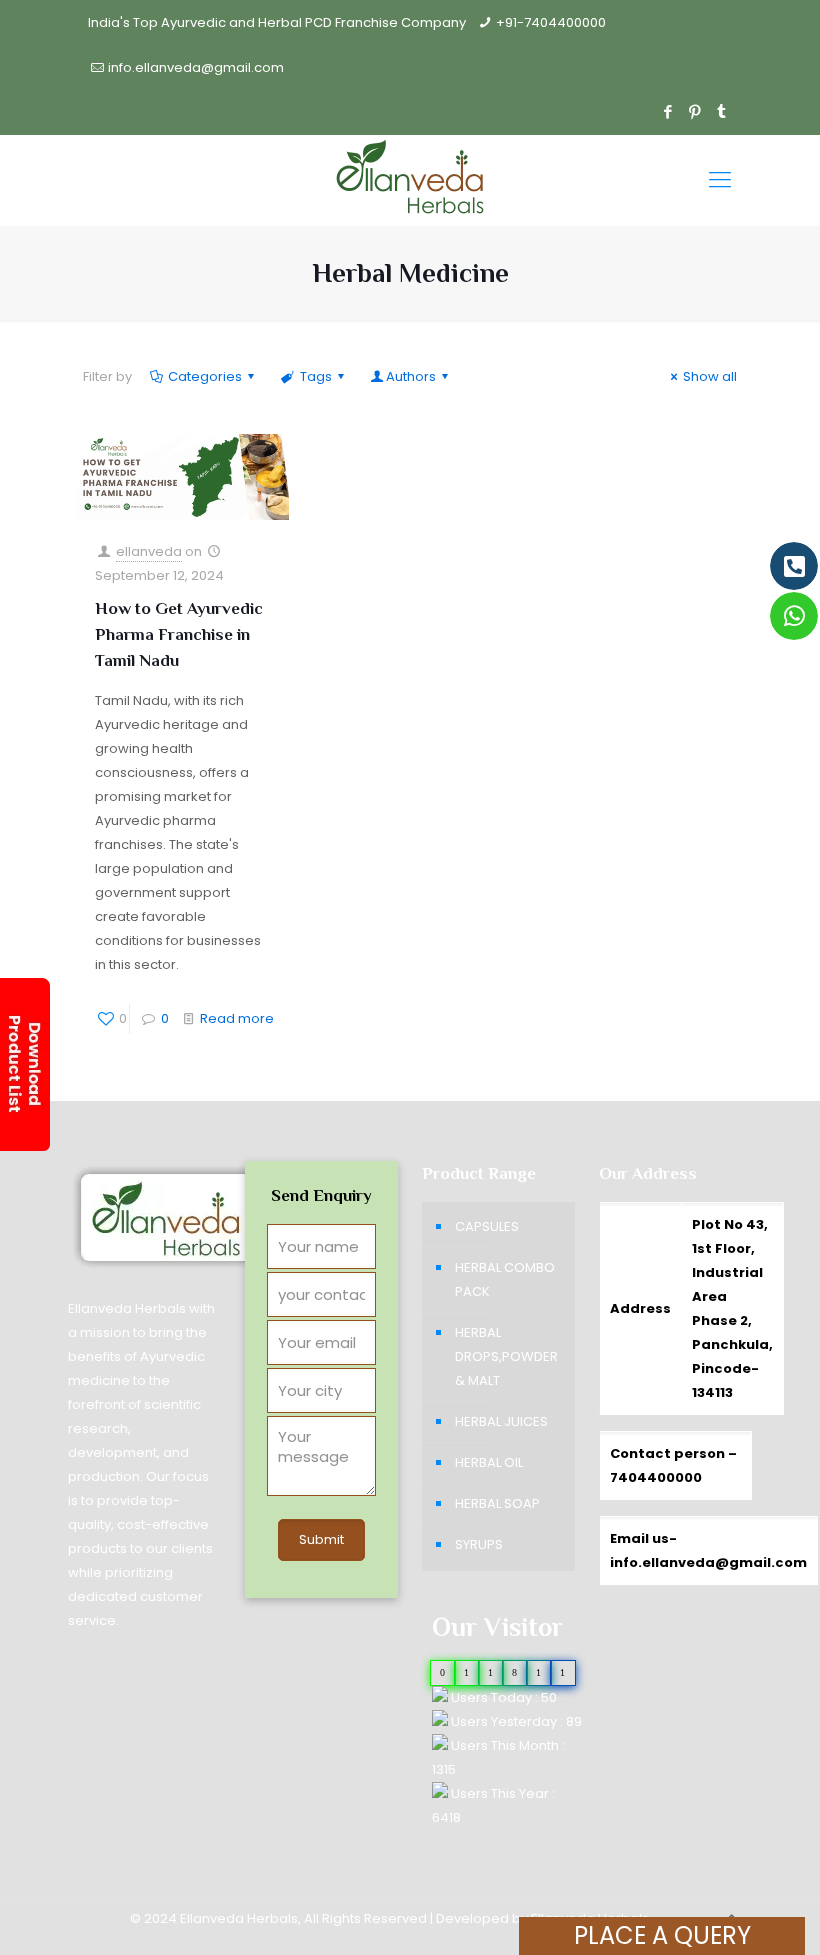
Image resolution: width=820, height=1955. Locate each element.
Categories (205, 376)
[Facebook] (667, 111)
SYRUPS (479, 1544)
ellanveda (149, 551)
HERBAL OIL (489, 1462)
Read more (237, 1018)
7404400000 (656, 1477)
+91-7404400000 (551, 22)
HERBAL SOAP (497, 1503)
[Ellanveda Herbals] (410, 180)
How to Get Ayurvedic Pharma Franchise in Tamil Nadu (179, 634)
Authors (411, 376)
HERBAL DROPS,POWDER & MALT (506, 1356)
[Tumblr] (721, 111)
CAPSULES (487, 1226)
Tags (316, 376)
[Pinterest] (694, 111)
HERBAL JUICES (501, 1421)
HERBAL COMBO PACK (505, 1279)
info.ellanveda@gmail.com (196, 67)
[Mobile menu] (720, 180)
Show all (710, 376)
